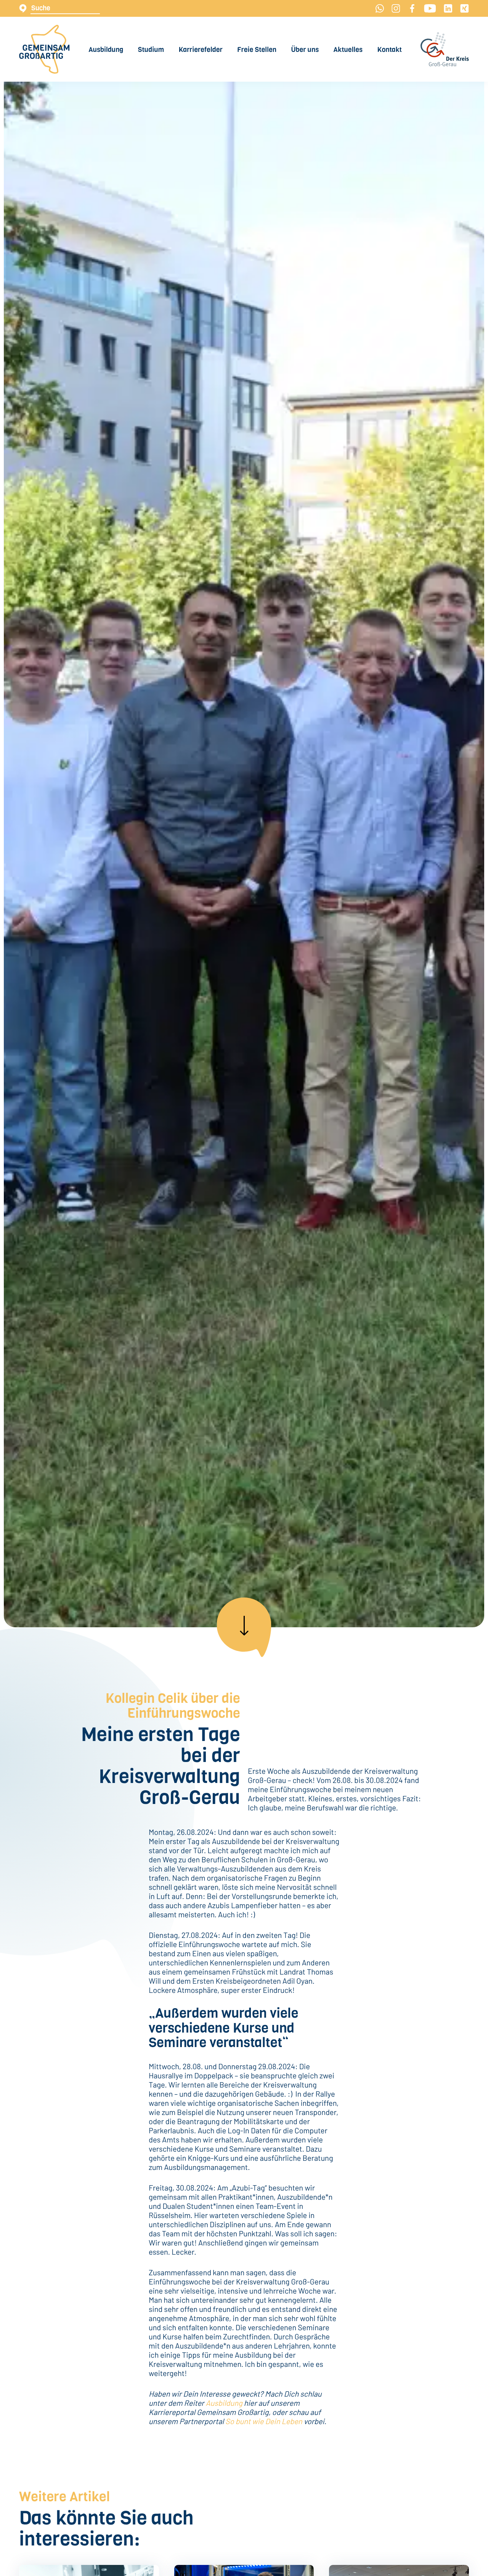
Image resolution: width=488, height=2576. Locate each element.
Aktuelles (348, 50)
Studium (151, 50)
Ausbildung (106, 50)
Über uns (305, 50)
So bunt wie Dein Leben (264, 2421)
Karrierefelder (201, 50)
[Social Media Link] (380, 8)
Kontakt (389, 50)
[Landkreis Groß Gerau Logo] (445, 49)
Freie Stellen (257, 50)
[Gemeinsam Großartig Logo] (44, 49)
